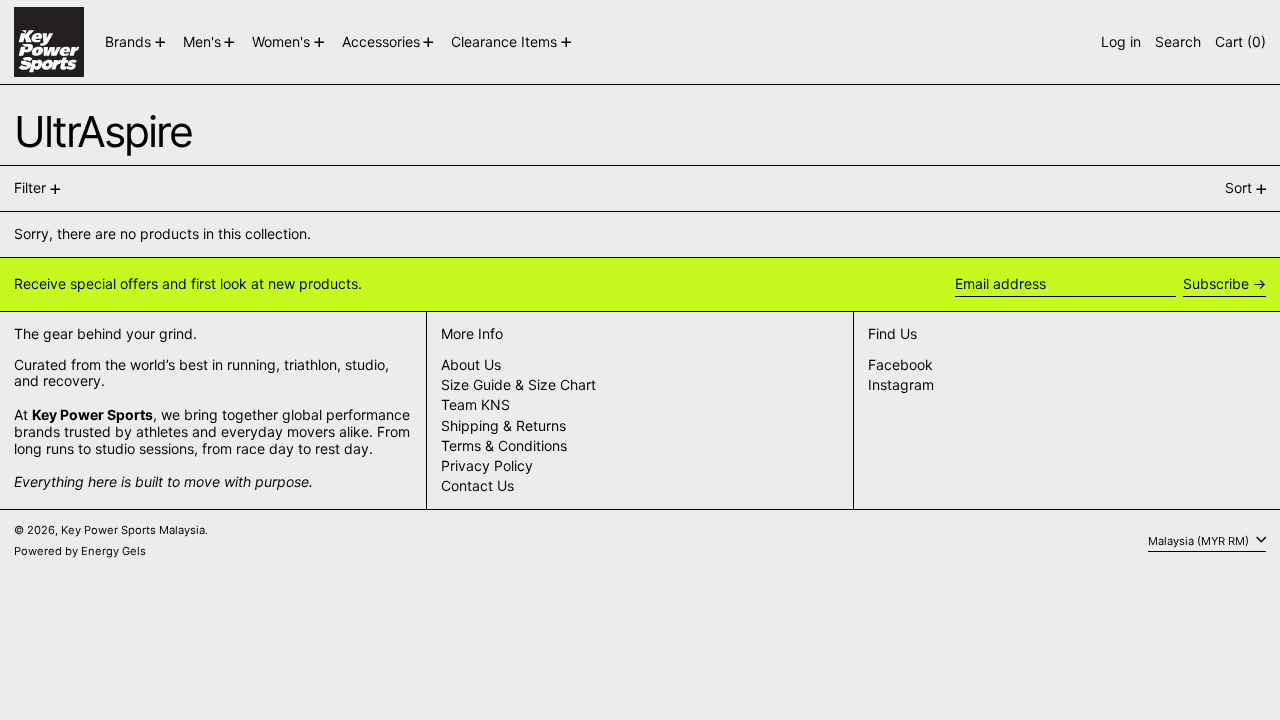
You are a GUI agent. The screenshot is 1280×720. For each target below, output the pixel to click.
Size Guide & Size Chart (518, 384)
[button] (1178, 42)
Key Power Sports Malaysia (133, 530)
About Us (471, 364)
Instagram (901, 385)
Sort (1238, 187)
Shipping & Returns (503, 425)
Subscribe (1216, 283)
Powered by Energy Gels (80, 551)
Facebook (900, 365)
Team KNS (475, 404)
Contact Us (477, 485)
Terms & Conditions (504, 445)
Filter (30, 187)
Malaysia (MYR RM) (1200, 540)
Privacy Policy (487, 465)
